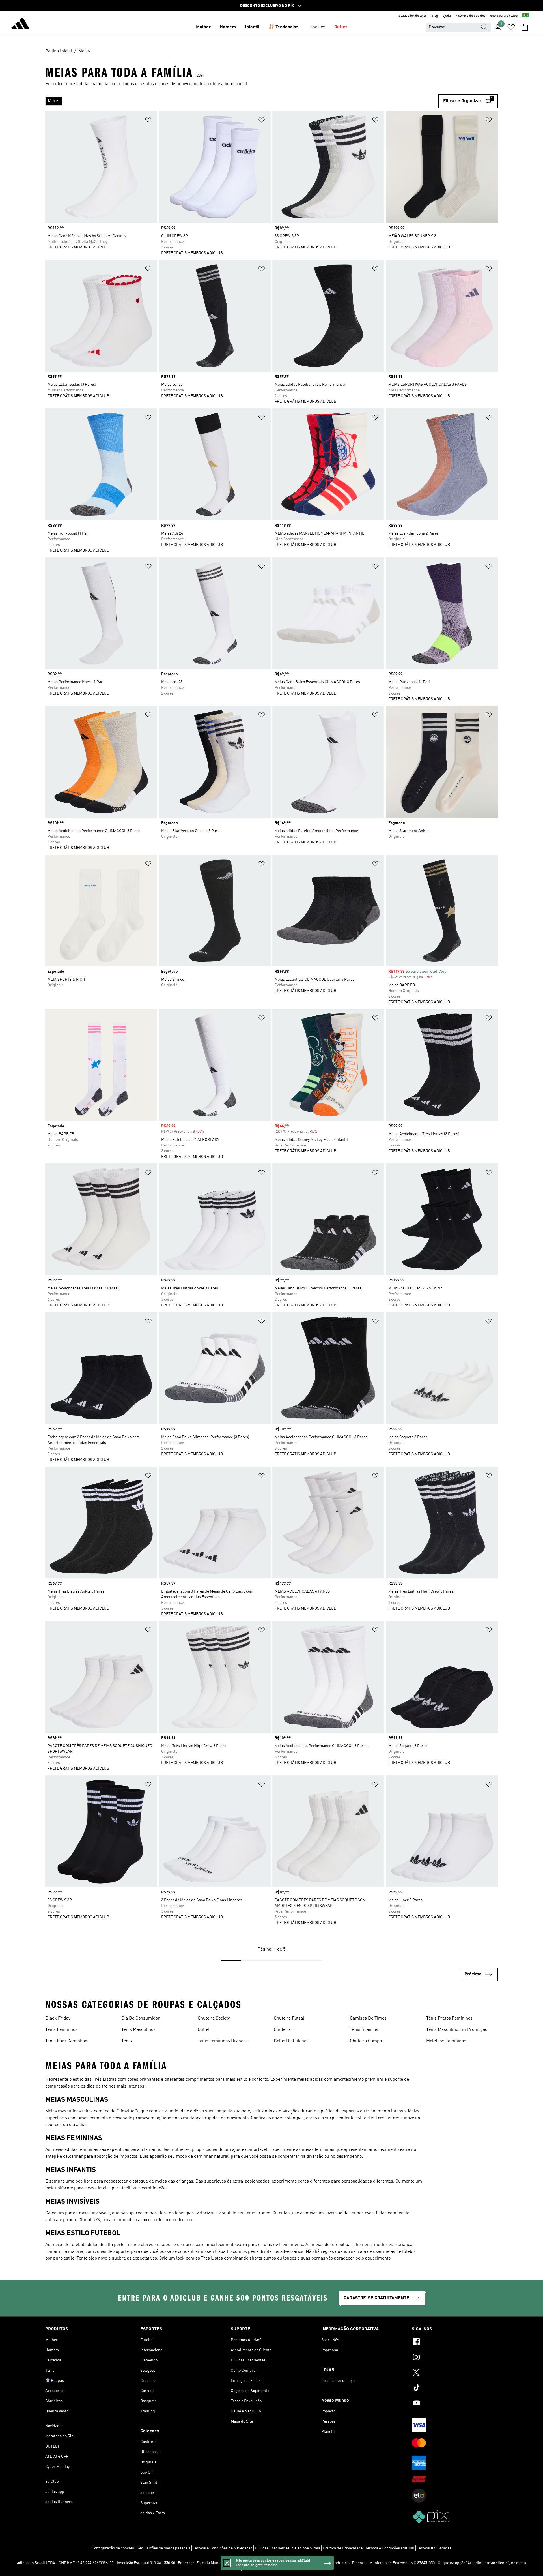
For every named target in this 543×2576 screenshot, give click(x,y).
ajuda (447, 16)
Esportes (316, 27)
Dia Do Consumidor (141, 2018)
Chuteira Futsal (289, 2018)
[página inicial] (20, 24)
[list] (242, 101)
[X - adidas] (455, 2373)
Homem (228, 27)
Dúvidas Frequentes (272, 2548)
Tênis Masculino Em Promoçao (457, 2030)
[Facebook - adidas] (455, 2343)
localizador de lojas (412, 16)
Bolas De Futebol (291, 2041)
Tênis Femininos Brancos (223, 2041)
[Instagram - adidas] (455, 2358)
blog (435, 16)
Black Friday (58, 2018)
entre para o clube (504, 16)
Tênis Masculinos (138, 2030)
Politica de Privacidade (343, 2548)
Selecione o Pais (306, 2548)
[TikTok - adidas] (455, 2388)
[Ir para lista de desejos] (511, 27)
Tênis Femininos (61, 2030)
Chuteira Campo (366, 2041)
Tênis (127, 2041)
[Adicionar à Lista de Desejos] (148, 121)
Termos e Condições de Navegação (223, 2548)
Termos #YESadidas (434, 2548)
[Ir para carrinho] (525, 27)
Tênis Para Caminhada (67, 2041)
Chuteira (282, 2030)
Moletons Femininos (446, 2041)
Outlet (341, 27)
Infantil (252, 27)
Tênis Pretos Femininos (449, 2018)
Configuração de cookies (113, 2548)
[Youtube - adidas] (455, 2404)
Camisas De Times (368, 2018)
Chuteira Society (214, 2018)
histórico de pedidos (470, 16)
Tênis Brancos (364, 2030)
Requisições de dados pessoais (163, 2548)
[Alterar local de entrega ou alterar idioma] (526, 16)
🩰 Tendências (284, 27)
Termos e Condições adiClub (390, 2548)
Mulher (203, 27)
